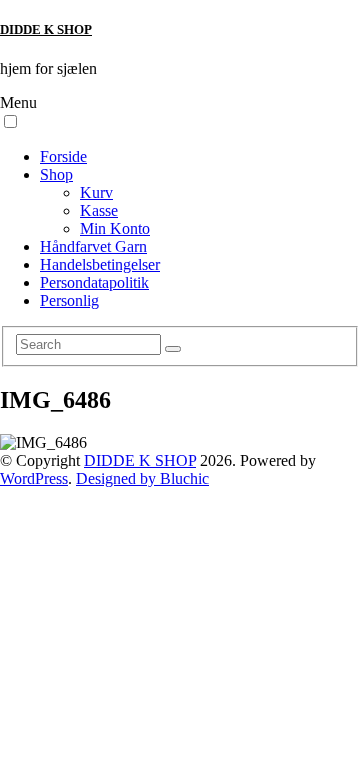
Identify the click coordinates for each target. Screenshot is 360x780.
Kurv (96, 192)
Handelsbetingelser (100, 264)
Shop (56, 174)
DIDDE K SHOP (46, 29)
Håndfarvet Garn (93, 246)
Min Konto (115, 228)
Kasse (99, 210)
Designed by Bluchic (142, 478)
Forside (63, 156)
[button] (10, 121)
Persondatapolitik (94, 282)
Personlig (69, 300)
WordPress (34, 478)
